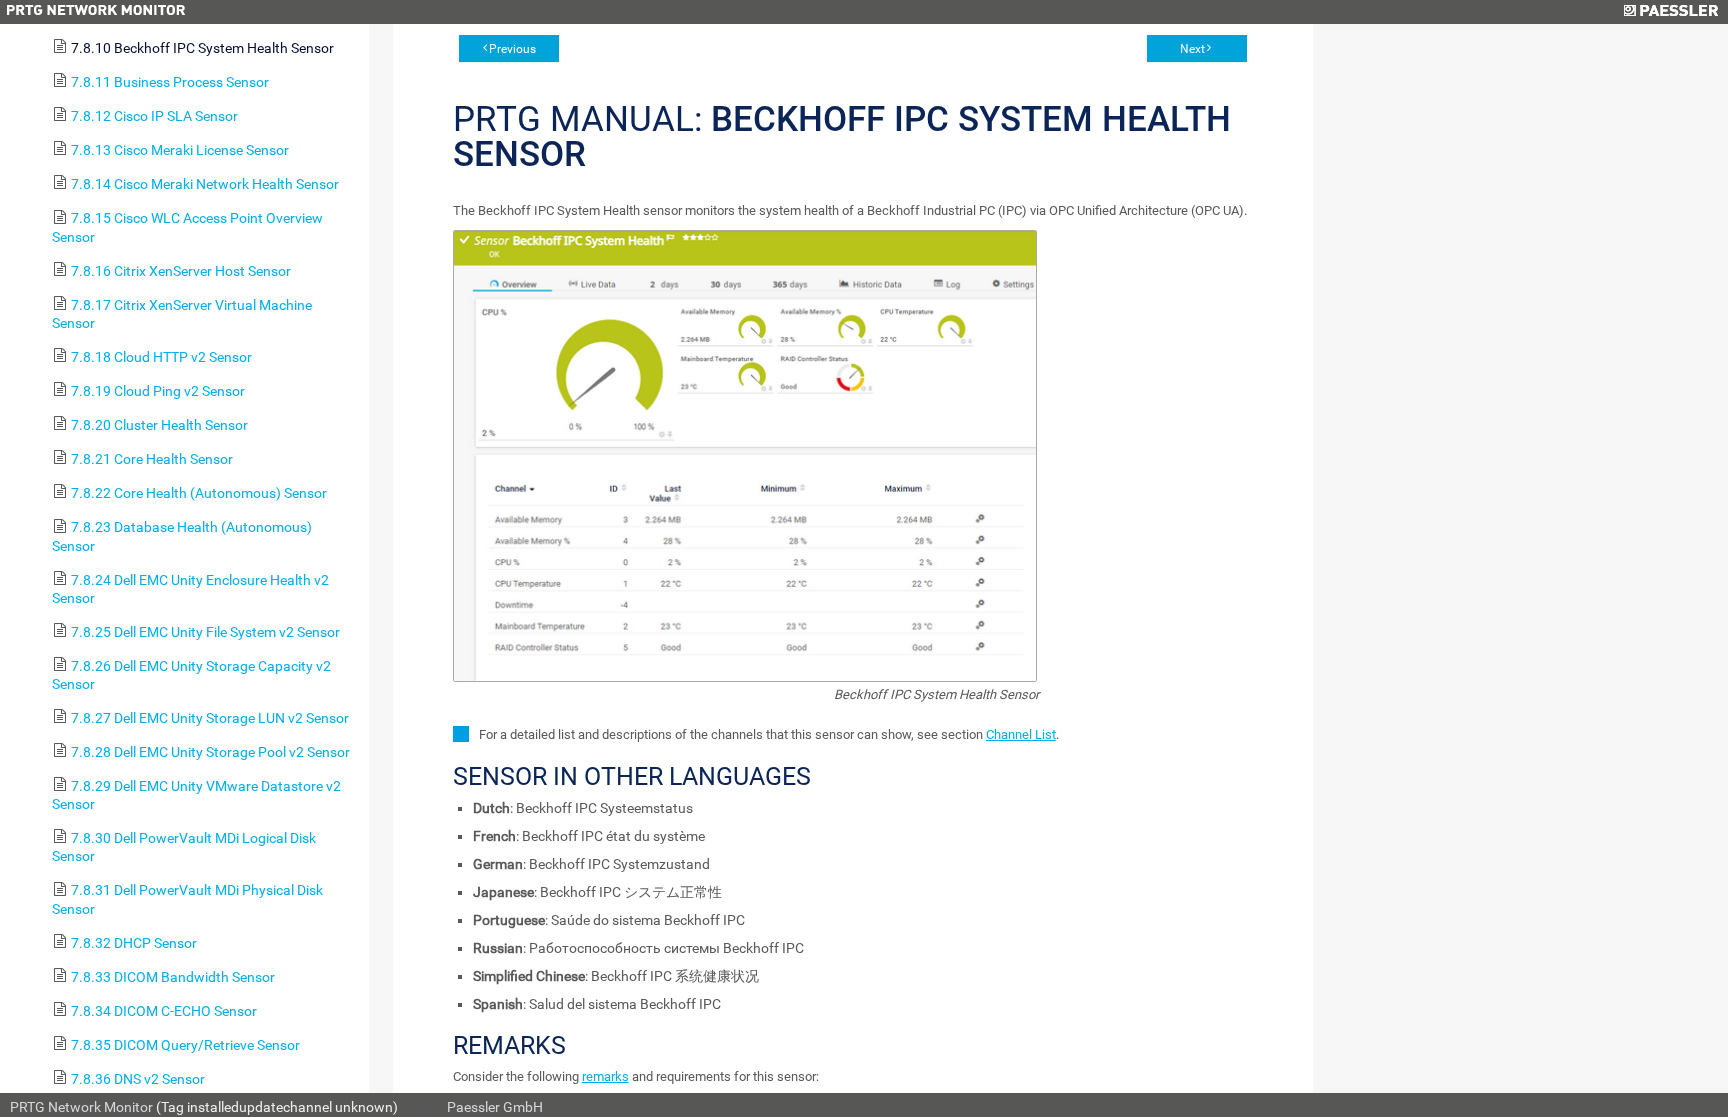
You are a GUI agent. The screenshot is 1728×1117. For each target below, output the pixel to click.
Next (1192, 49)
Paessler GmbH (495, 1107)
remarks (605, 1076)
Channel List (1021, 734)
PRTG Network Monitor (81, 1107)
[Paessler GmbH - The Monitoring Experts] (1670, 12)
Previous (512, 49)
